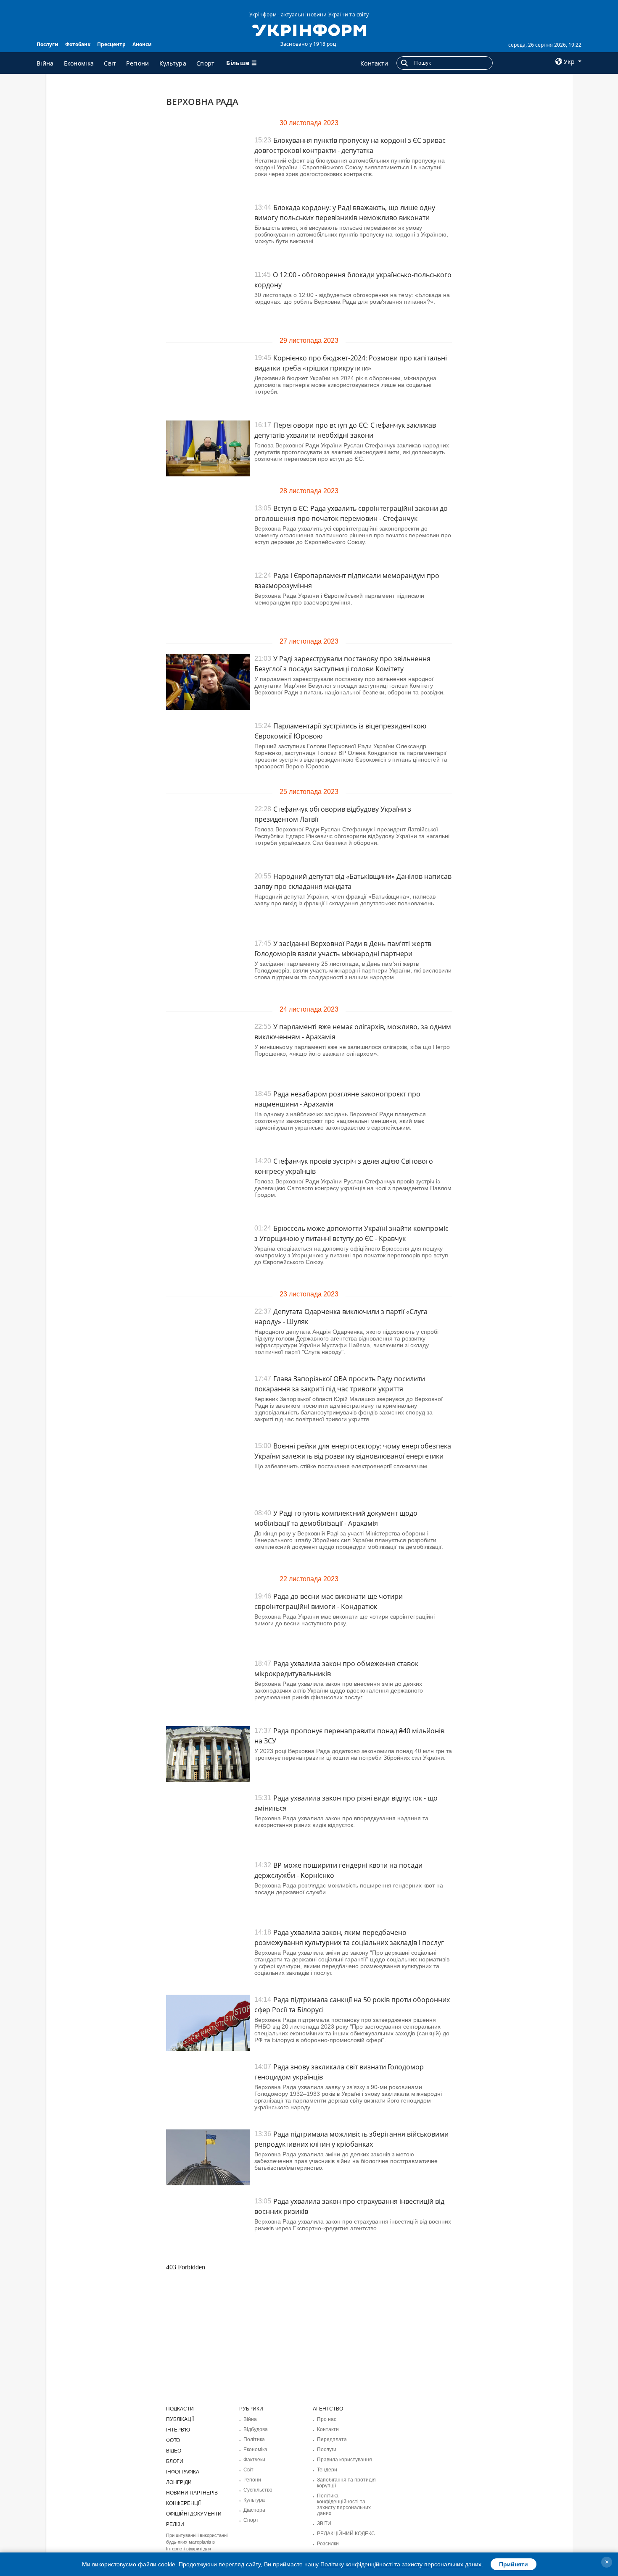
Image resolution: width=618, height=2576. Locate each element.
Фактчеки (254, 2460)
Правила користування (345, 2460)
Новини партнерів (192, 2493)
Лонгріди (179, 2482)
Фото (173, 2440)
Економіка (79, 63)
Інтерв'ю (178, 2430)
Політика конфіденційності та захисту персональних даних (344, 2505)
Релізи (175, 2524)
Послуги (48, 44)
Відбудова (256, 2429)
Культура (173, 63)
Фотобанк (78, 44)
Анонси (142, 44)
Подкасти (180, 2409)
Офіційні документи (194, 2514)
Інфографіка (183, 2472)
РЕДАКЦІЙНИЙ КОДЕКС (346, 2534)
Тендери (327, 2470)
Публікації (180, 2419)
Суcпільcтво (258, 2490)
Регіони (137, 63)
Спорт (206, 63)
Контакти (374, 63)
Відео (174, 2451)
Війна (45, 63)
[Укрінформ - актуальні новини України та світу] (309, 29)
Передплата (332, 2439)
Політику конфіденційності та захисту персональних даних (401, 2564)
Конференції (183, 2503)
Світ (110, 63)
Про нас (327, 2419)
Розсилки (328, 2544)
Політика (254, 2439)
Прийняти (514, 2564)
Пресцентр (111, 44)
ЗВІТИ (324, 2523)
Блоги (175, 2461)
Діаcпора (254, 2510)
